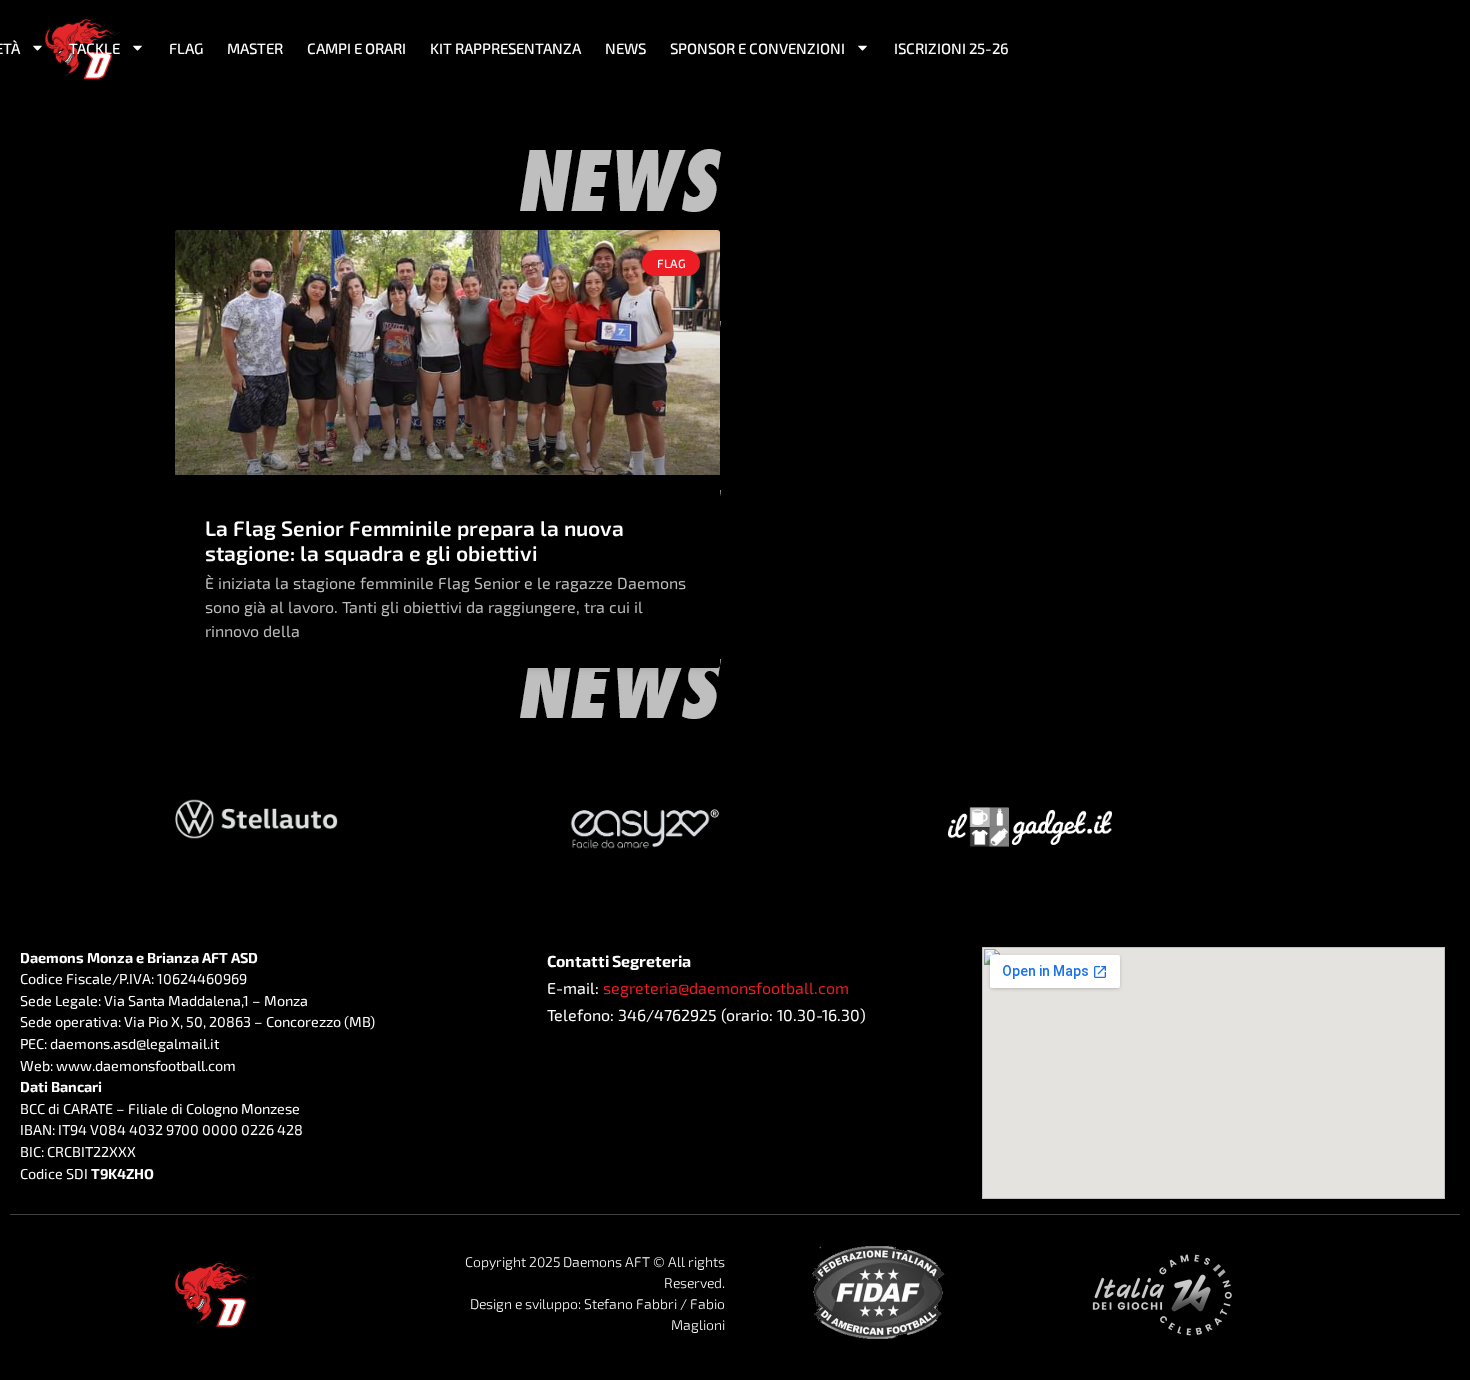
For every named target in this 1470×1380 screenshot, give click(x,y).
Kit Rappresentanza (505, 48)
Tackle (94, 48)
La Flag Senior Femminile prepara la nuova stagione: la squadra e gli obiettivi (414, 540)
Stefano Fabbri (630, 1303)
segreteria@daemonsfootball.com (726, 987)
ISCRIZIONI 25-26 (951, 48)
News (625, 48)
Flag (186, 48)
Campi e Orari (356, 48)
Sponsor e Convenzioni (757, 48)
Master (255, 48)
